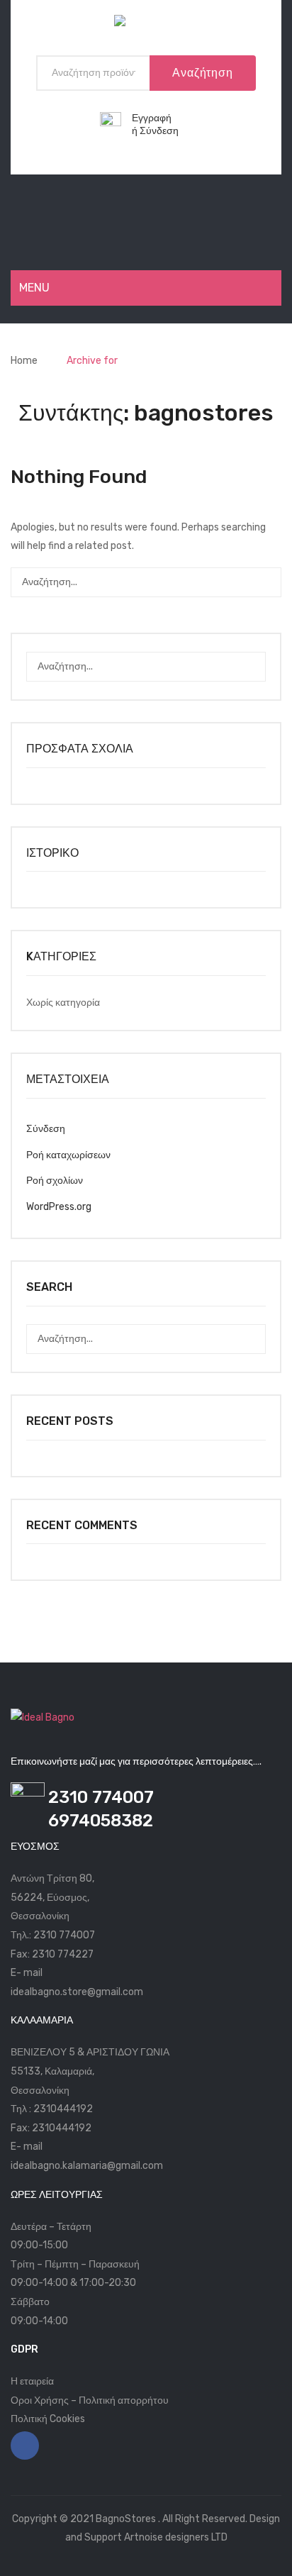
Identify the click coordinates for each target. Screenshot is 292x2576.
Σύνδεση (159, 131)
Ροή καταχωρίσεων (68, 1155)
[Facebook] (25, 2445)
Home (24, 361)
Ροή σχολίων (55, 1181)
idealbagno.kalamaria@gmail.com (87, 2166)
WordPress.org (59, 1207)
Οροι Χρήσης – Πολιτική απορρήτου (90, 2400)
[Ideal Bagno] (146, 24)
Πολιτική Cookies (48, 2419)
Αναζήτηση (202, 73)
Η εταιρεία (32, 2381)
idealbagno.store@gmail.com (77, 1992)
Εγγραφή (152, 118)
